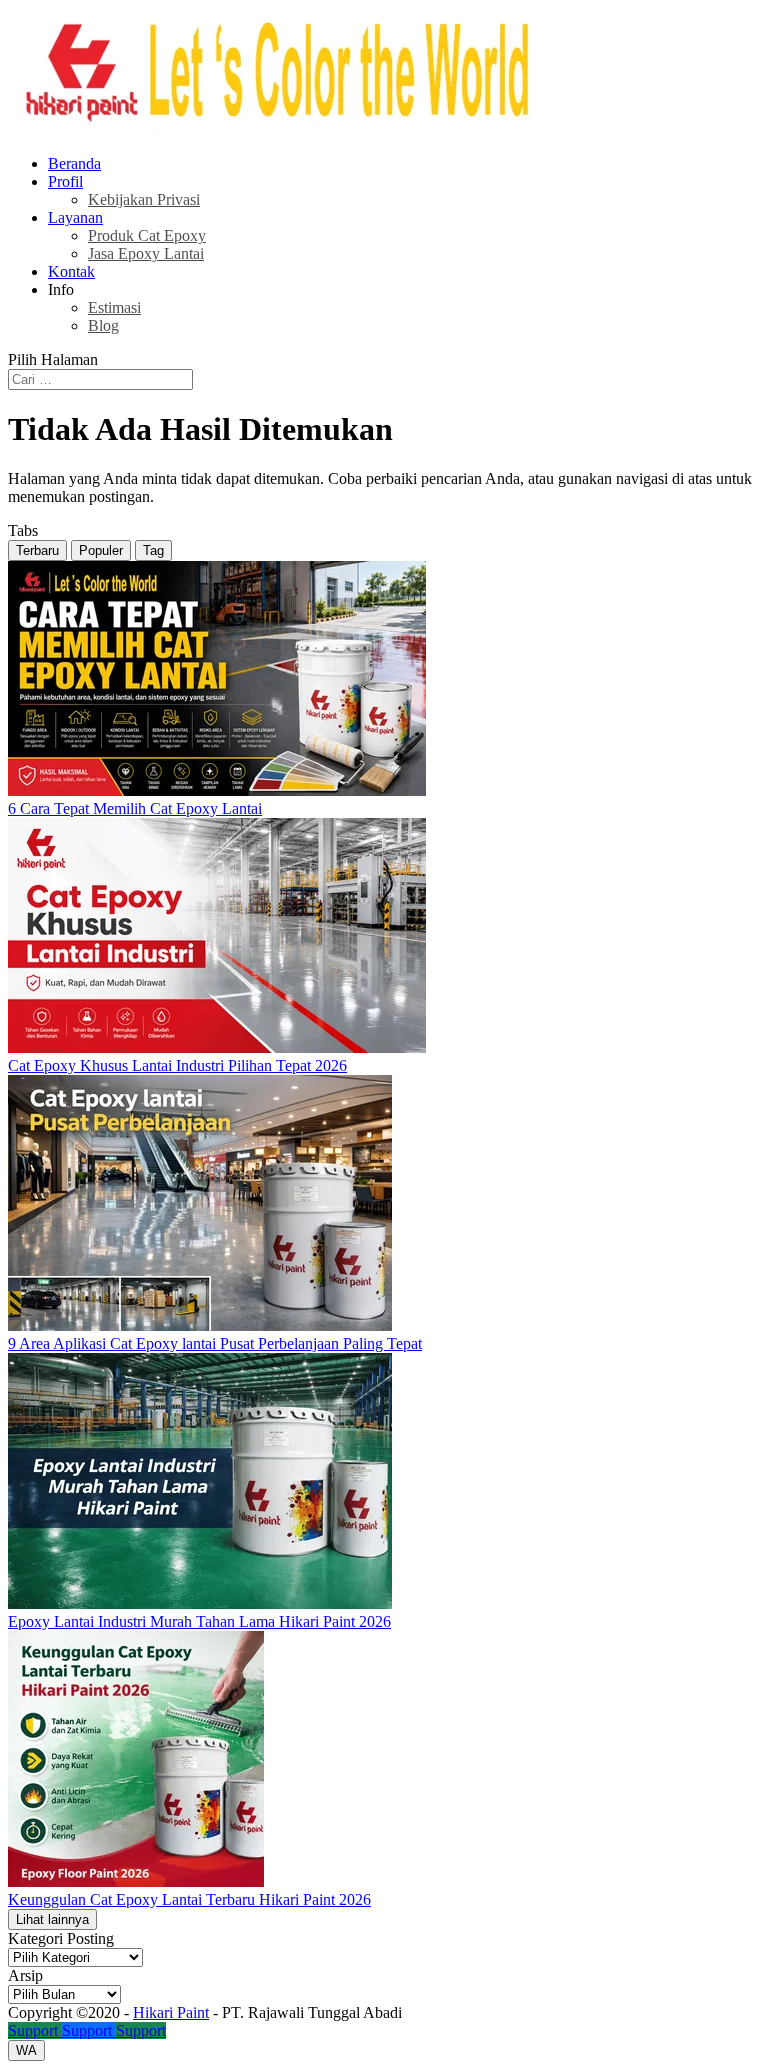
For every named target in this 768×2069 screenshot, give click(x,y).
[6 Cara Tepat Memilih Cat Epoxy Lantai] (217, 790)
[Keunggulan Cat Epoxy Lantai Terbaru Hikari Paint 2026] (136, 1881)
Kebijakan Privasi (144, 199)
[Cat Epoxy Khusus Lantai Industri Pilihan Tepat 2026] (217, 1047)
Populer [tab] (101, 550)
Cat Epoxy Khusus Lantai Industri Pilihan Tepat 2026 (177, 1065)
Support (35, 2030)
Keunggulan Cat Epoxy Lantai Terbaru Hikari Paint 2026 (189, 1899)
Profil (65, 181)
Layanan (75, 217)
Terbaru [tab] (37, 550)
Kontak (71, 271)
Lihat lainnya (52, 1919)
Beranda (74, 163)
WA (26, 2050)
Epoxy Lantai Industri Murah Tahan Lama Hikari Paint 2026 (199, 1621)
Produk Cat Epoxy (147, 235)
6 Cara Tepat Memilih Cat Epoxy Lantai (135, 808)
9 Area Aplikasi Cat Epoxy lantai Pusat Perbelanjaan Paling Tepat (215, 1343)
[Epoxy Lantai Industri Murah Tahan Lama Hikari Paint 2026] (200, 1603)
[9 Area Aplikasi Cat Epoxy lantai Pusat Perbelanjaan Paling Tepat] (200, 1325)
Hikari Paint (171, 2012)
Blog (103, 325)
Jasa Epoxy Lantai (146, 253)
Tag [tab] (153, 550)
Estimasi (114, 307)
